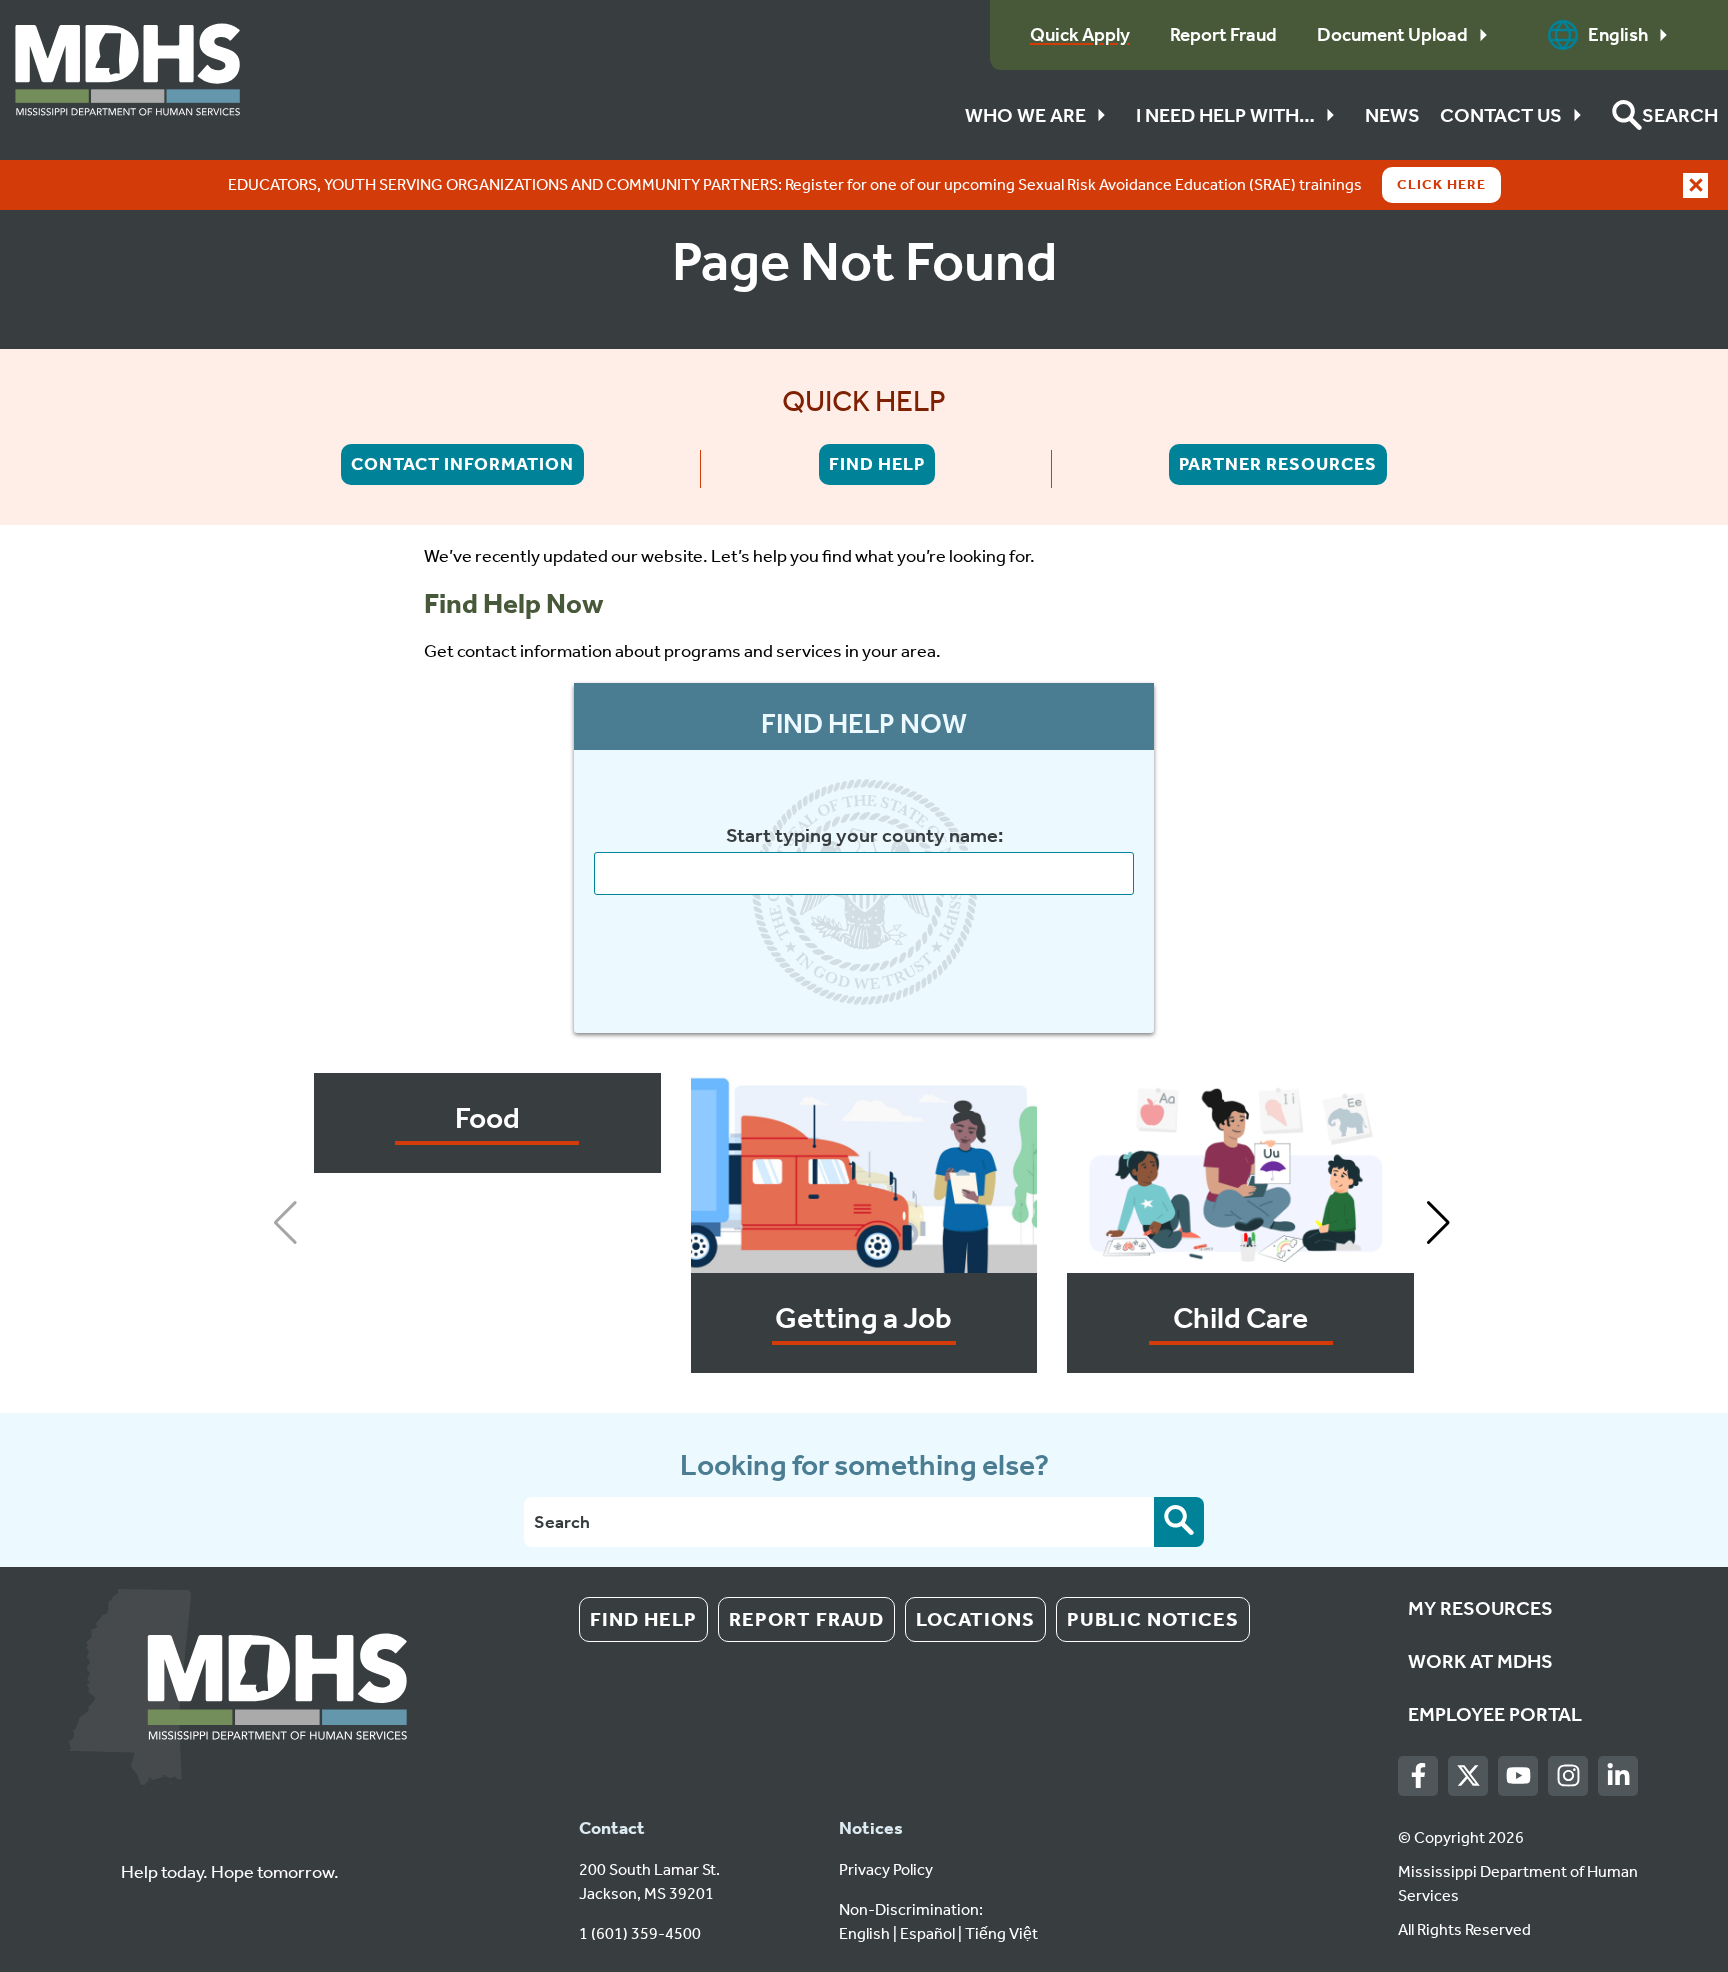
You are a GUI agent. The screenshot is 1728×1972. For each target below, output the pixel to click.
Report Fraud (806, 1619)
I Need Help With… (1225, 115)
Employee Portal (1495, 1714)
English (1618, 34)
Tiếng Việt (1001, 1933)
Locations (975, 1619)
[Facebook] (1418, 1776)
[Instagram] (1568, 1776)
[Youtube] (1518, 1776)
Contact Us (1501, 115)
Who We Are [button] (1025, 115)
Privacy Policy (886, 1869)
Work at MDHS (1480, 1661)
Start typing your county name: (864, 835)
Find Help (877, 464)
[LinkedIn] (1618, 1776)
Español (927, 1933)
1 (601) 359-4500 (640, 1933)
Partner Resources (1278, 464)
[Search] (1179, 1522)
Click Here (1441, 184)
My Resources (1480, 1608)
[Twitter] (1468, 1776)
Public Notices (1153, 1619)
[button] (1665, 115)
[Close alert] (1695, 185)
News (1392, 115)
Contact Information (462, 464)
